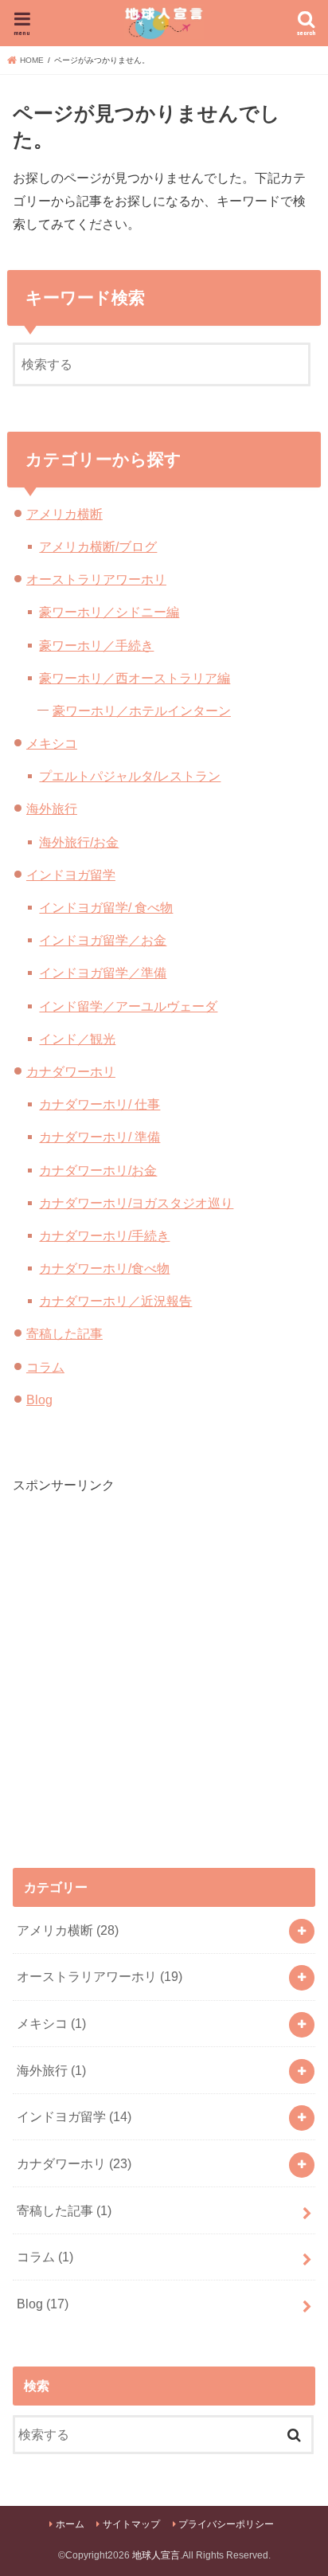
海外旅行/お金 (79, 842)
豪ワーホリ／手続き (96, 645)
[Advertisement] (164, 1659)
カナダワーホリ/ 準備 (100, 1137)
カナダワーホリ (71, 1071)
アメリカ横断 (64, 514)
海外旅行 (52, 808)
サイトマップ (131, 2524)
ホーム (70, 2524)
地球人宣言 (156, 2555)
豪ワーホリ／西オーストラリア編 (135, 678)
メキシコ (52, 743)
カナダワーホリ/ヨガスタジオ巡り (136, 1203)
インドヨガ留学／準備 (103, 973)
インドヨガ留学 (71, 875)
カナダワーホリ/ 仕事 (100, 1104)
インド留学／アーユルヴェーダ (128, 1006)
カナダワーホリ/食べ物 (104, 1268)
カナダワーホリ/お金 (98, 1170)
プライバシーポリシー (226, 2524)
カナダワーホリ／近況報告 (115, 1301)
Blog (39, 1400)
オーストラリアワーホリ (96, 579)
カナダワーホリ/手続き (104, 1235)
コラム (45, 1367)
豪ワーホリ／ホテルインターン (142, 711)
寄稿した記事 (64, 1333)
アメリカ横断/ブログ (98, 546)
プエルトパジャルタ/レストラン (130, 776)
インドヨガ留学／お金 (103, 940)
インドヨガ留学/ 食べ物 (106, 907)
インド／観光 (77, 1039)
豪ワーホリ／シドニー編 (109, 612)
